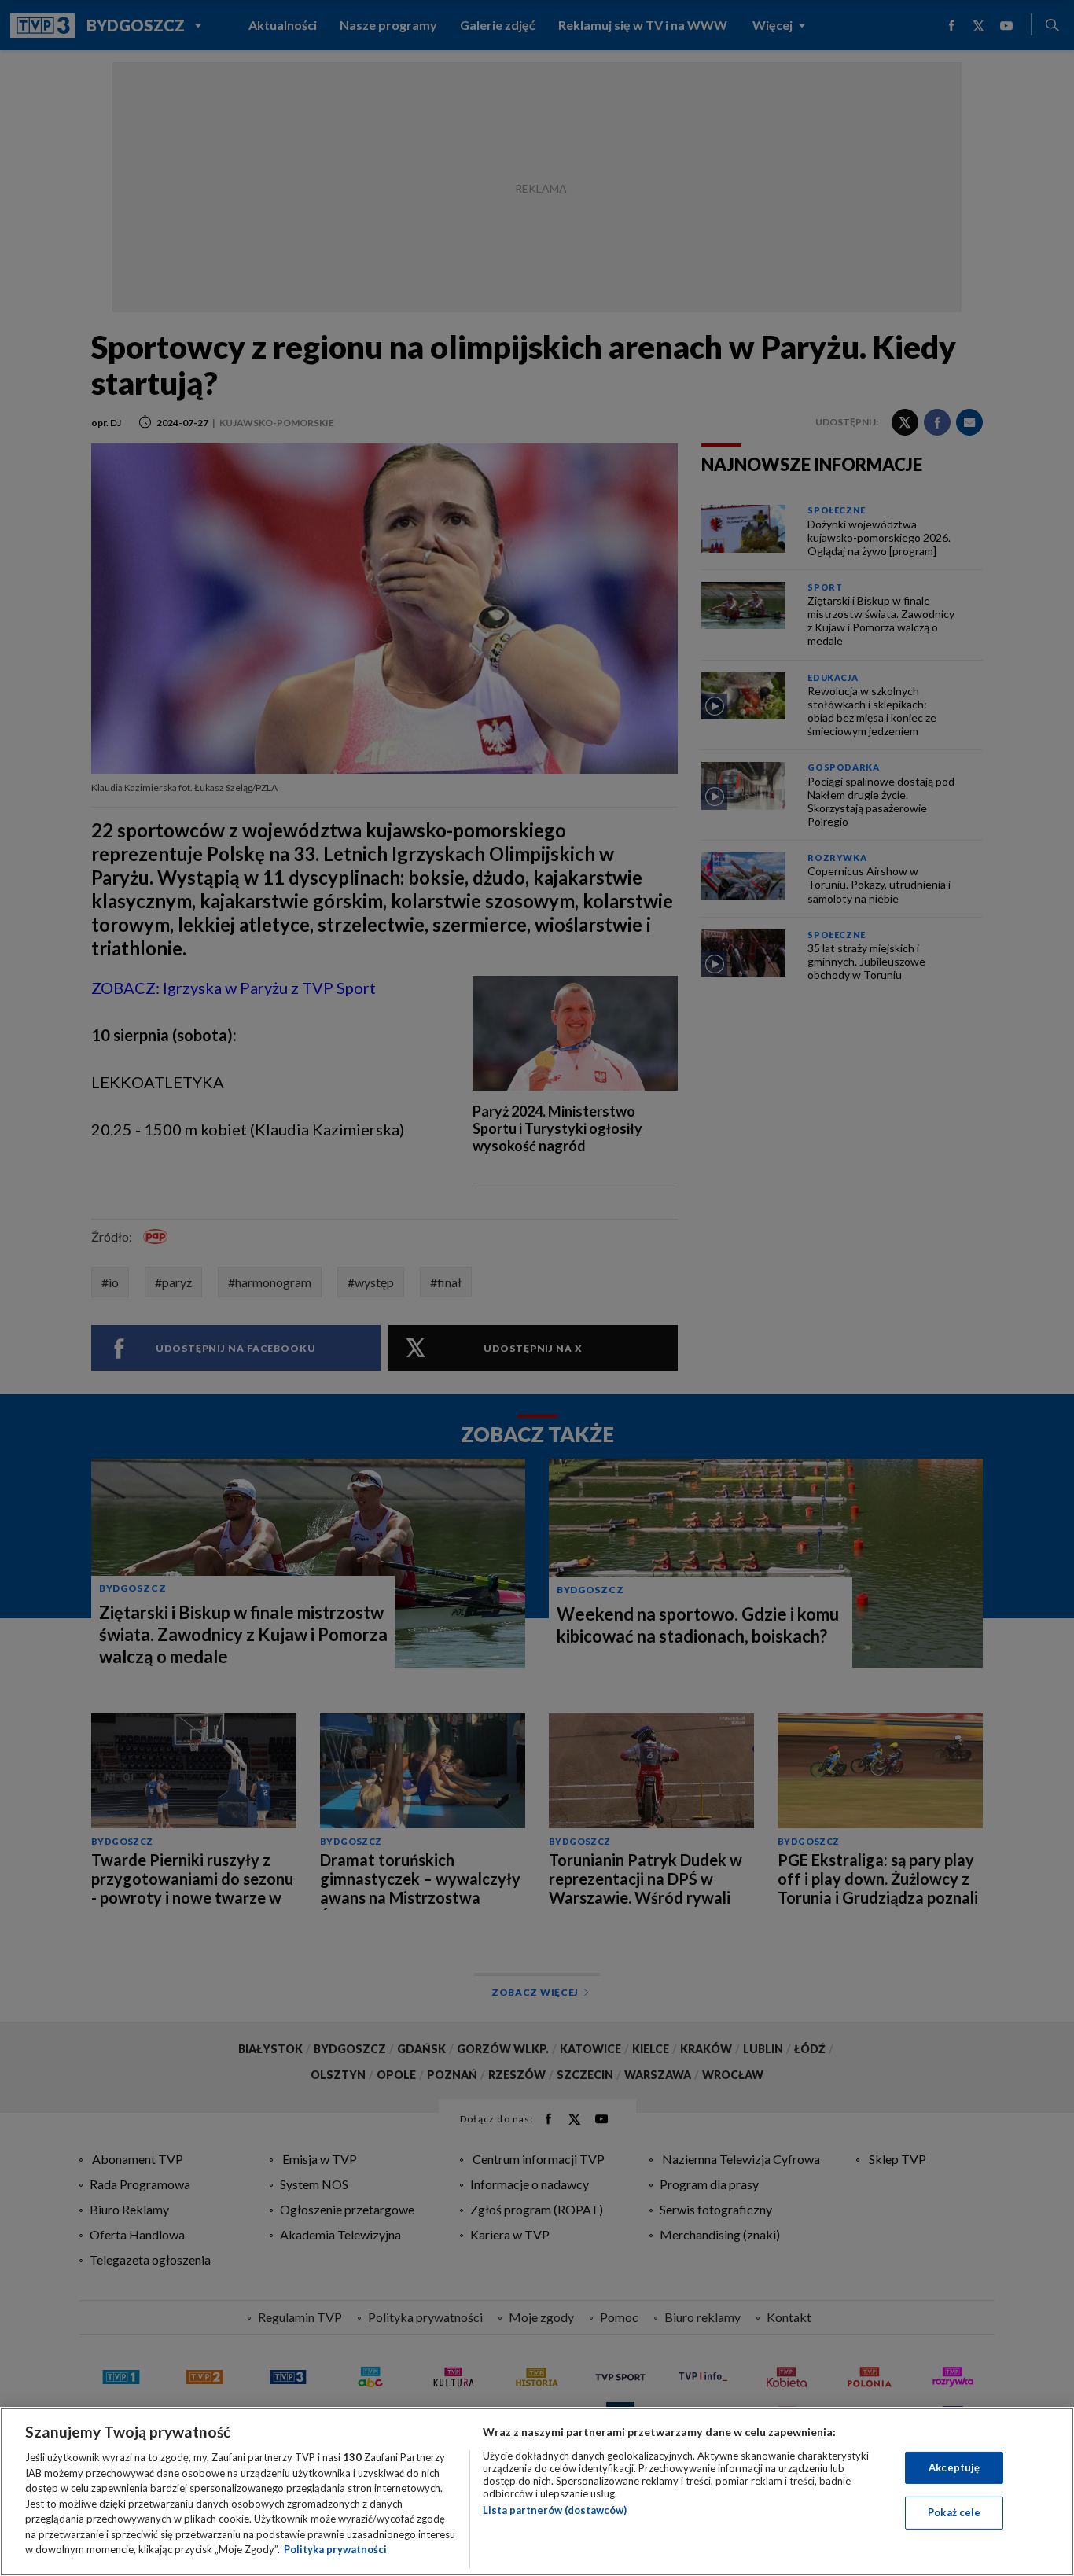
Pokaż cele (954, 2512)
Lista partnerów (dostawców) (555, 2510)
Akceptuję (954, 2467)
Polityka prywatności (335, 2549)
